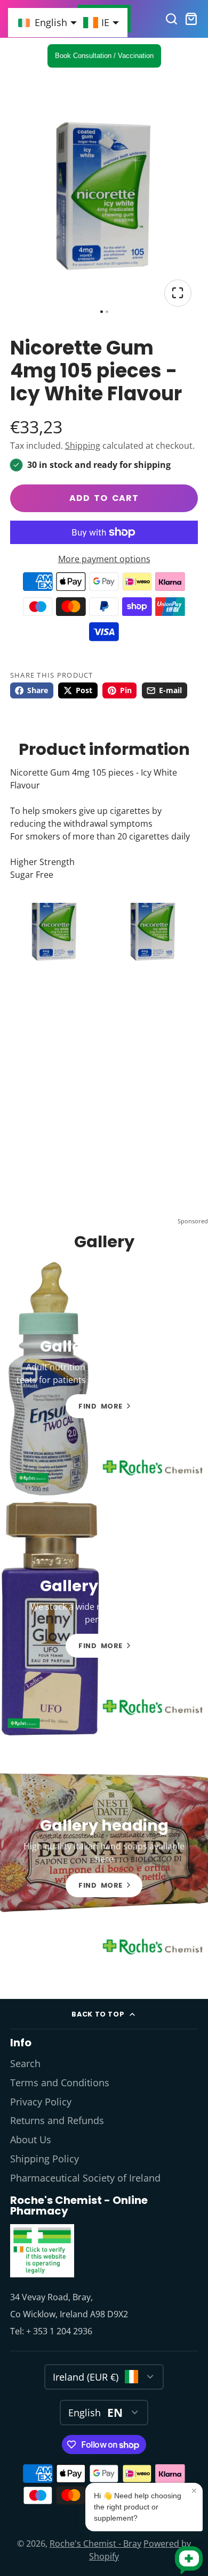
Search (25, 2063)
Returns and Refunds (57, 2120)
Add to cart (104, 498)
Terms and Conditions (60, 2083)
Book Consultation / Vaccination (104, 56)
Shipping (83, 446)
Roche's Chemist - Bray (95, 2544)
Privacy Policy (41, 2102)
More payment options (104, 559)
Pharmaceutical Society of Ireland (85, 2178)
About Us (31, 2139)
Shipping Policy (45, 2159)
